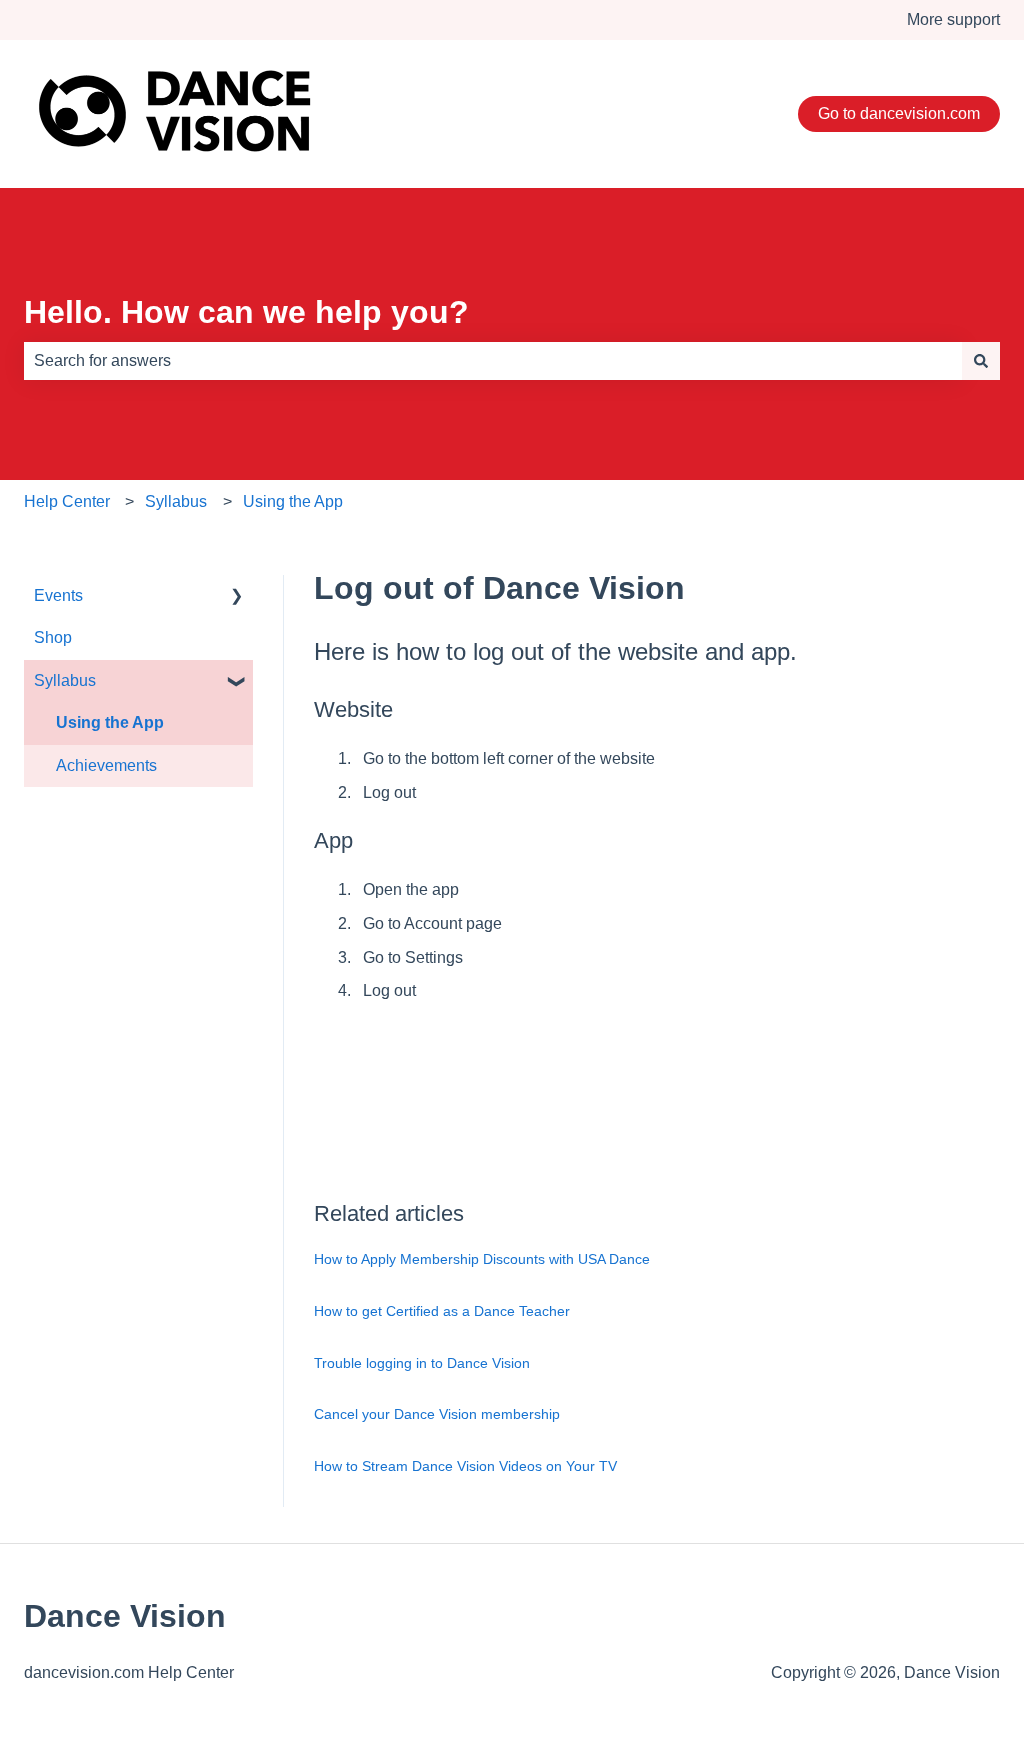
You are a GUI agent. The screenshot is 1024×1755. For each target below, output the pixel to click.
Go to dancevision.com (899, 113)
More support (953, 19)
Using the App (293, 501)
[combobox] (493, 361)
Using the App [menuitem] (110, 722)
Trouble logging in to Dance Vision (422, 1363)
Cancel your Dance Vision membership (437, 1414)
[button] (237, 597)
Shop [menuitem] (53, 637)
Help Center (67, 501)
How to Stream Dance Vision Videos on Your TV (465, 1466)
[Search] (981, 361)
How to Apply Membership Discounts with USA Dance (482, 1259)
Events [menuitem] (58, 595)
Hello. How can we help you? (246, 312)
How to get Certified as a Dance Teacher (442, 1311)
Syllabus (176, 501)
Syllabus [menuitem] (65, 680)
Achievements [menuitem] (106, 765)
